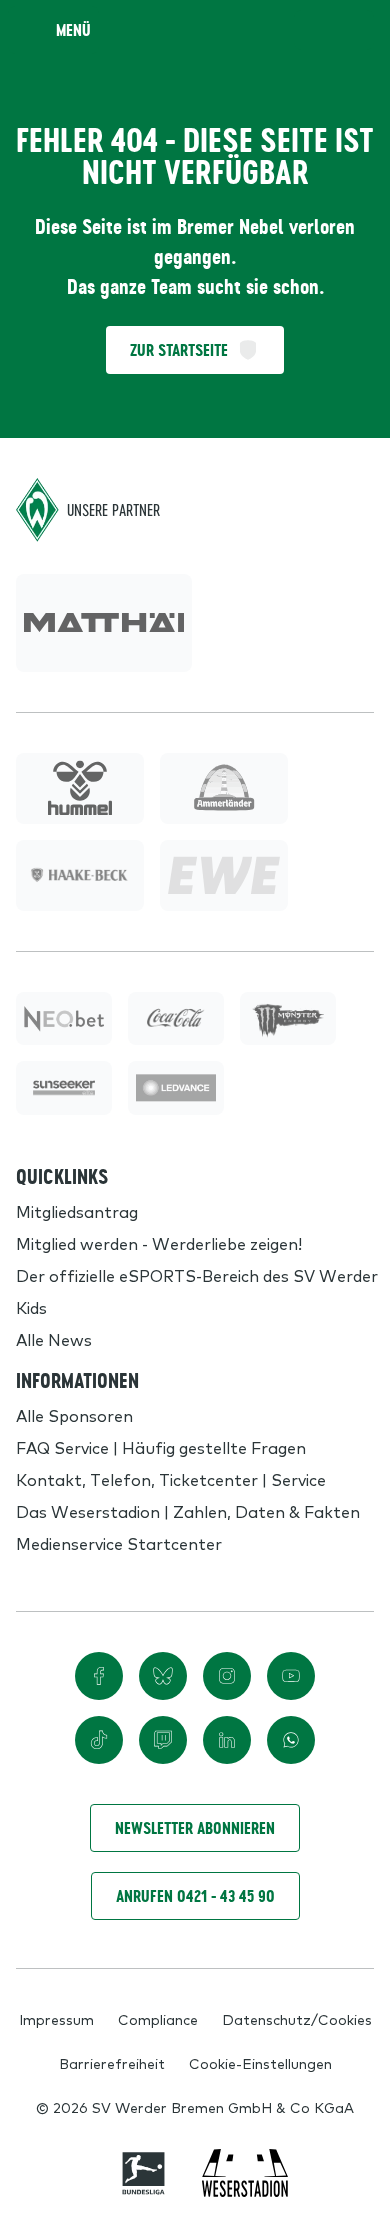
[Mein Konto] (354, 30)
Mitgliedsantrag (77, 1211)
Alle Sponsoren (74, 1415)
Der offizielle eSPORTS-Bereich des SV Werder (197, 1275)
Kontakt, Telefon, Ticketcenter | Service (171, 1479)
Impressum (56, 2019)
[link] (104, 623)
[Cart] (314, 30)
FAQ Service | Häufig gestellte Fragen (161, 1447)
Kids (31, 1307)
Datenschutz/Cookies (297, 2019)
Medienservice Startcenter (119, 1543)
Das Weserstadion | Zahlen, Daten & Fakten (188, 1511)
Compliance (158, 2019)
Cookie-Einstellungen (260, 2063)
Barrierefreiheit (112, 2063)
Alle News (54, 1339)
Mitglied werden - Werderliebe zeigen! (159, 1243)
